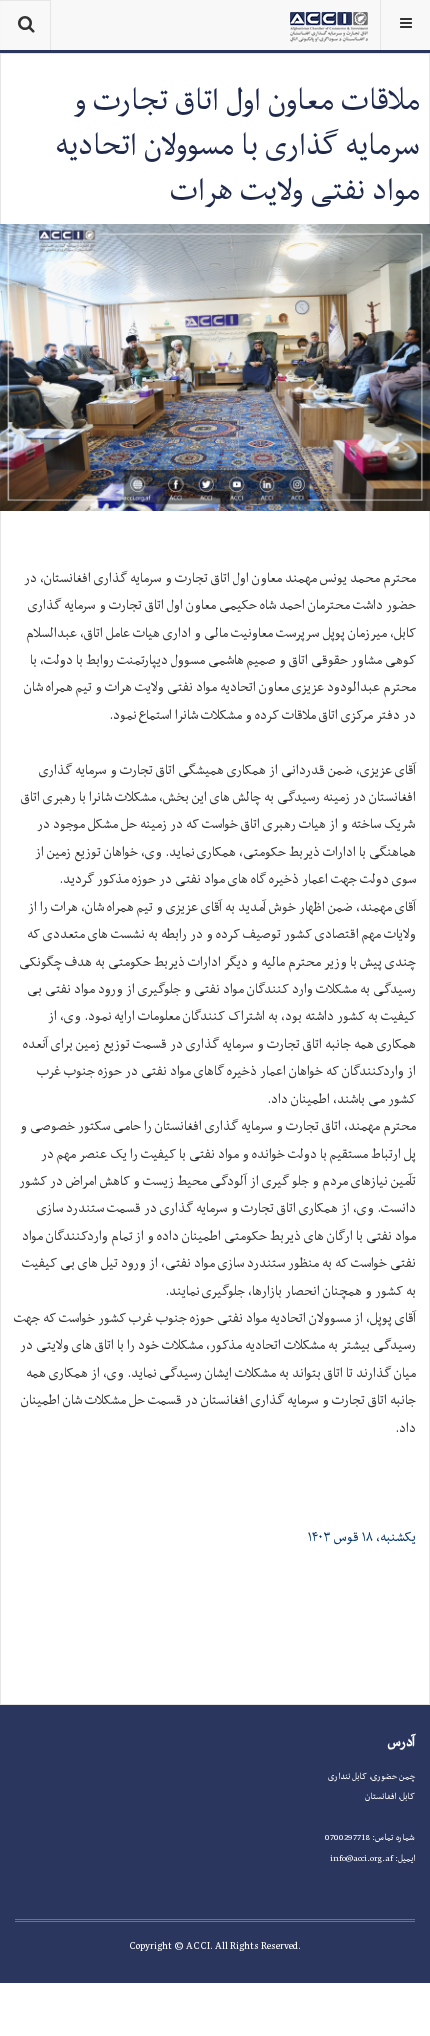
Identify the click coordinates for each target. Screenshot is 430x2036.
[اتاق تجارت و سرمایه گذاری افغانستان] (329, 25)
